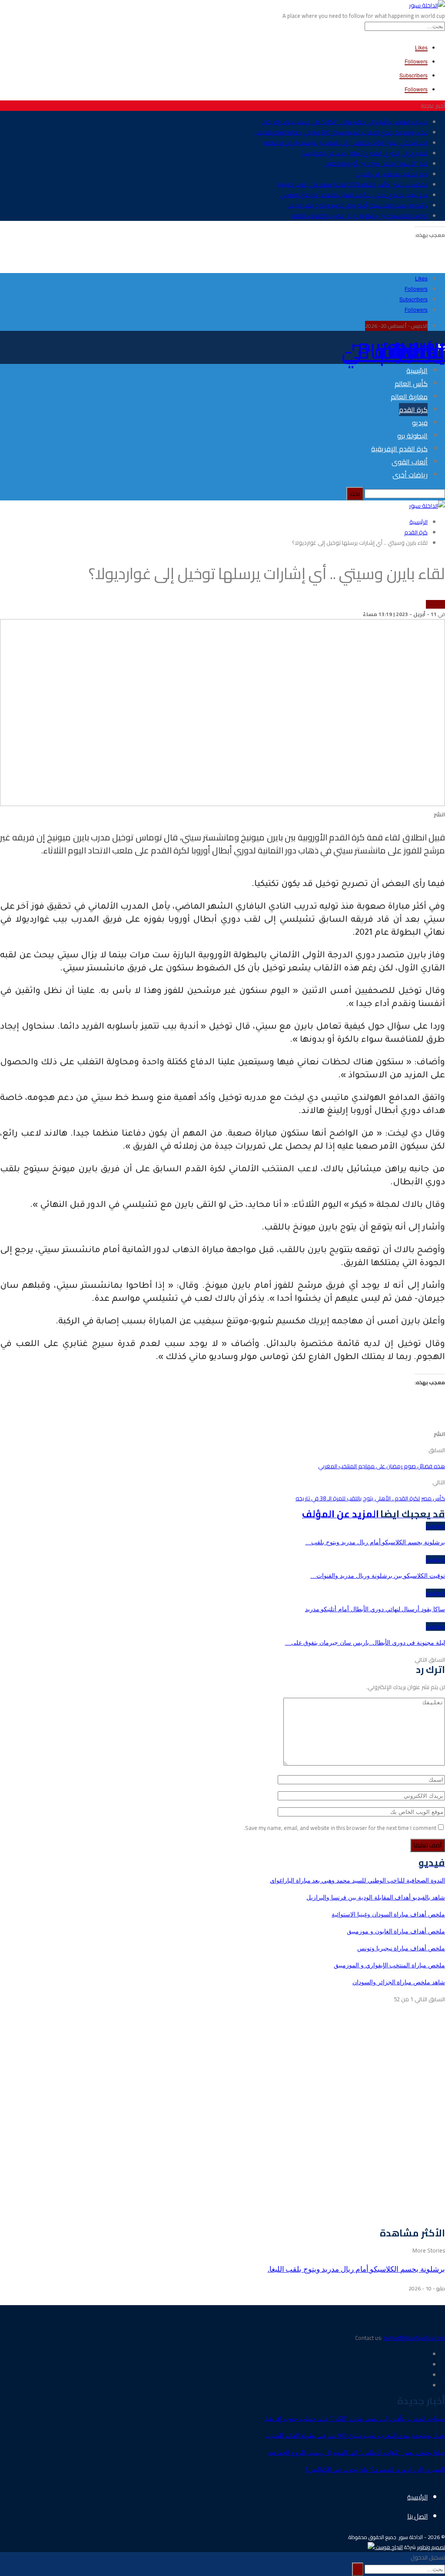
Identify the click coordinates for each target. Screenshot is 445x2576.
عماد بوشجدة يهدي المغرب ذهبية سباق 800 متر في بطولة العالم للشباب (341, 132)
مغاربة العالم (409, 397)
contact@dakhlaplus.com (414, 2338)
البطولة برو (412, 436)
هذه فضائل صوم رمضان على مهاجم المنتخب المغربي (382, 1466)
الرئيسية (417, 370)
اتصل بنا (417, 2516)
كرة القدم (413, 410)
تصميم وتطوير (431, 2547)
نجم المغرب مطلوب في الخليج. (392, 174)
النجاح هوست (389, 2547)
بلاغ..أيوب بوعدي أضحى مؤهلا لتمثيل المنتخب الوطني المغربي (354, 195)
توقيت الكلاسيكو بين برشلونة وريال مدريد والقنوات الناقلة (360, 216)
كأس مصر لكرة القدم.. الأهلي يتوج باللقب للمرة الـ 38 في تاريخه (370, 1498)
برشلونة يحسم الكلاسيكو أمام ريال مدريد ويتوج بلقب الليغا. (358, 205)
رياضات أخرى (410, 475)
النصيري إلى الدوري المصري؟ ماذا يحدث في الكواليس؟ (364, 153)
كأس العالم (411, 383)
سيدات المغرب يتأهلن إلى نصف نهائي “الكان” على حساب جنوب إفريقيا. (345, 122)
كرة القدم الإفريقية (399, 449)
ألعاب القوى (410, 462)
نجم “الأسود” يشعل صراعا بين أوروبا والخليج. (376, 163)
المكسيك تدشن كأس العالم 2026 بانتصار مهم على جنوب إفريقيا (353, 184)
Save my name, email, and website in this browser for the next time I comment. (340, 1828)
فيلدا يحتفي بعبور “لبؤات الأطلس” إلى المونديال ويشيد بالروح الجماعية (346, 143)
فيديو (420, 423)
